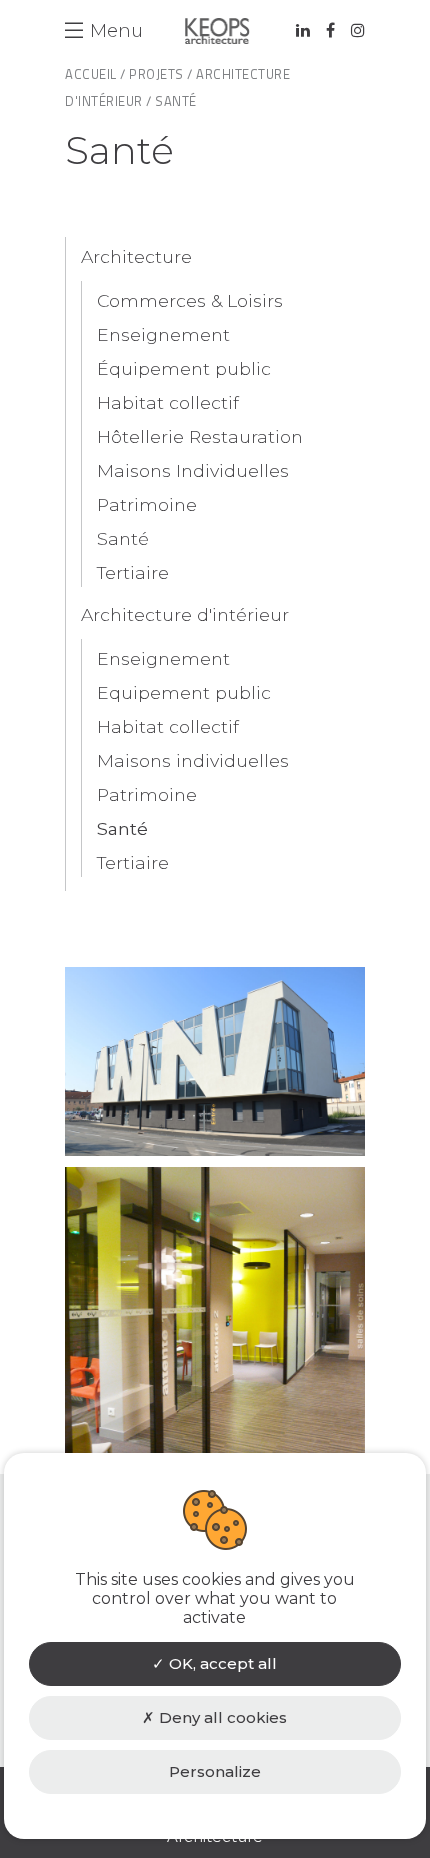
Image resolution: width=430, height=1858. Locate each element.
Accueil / (95, 74)
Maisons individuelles (193, 760)
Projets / (161, 74)
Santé (123, 538)
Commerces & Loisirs (190, 300)
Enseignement (163, 334)
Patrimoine (147, 504)
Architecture (136, 256)
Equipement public (184, 692)
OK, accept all (221, 1663)
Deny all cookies (221, 1717)
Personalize (215, 1771)
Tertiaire (133, 572)
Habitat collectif (168, 402)
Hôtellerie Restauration (200, 436)
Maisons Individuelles (193, 470)
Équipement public (184, 368)
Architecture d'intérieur (185, 614)
